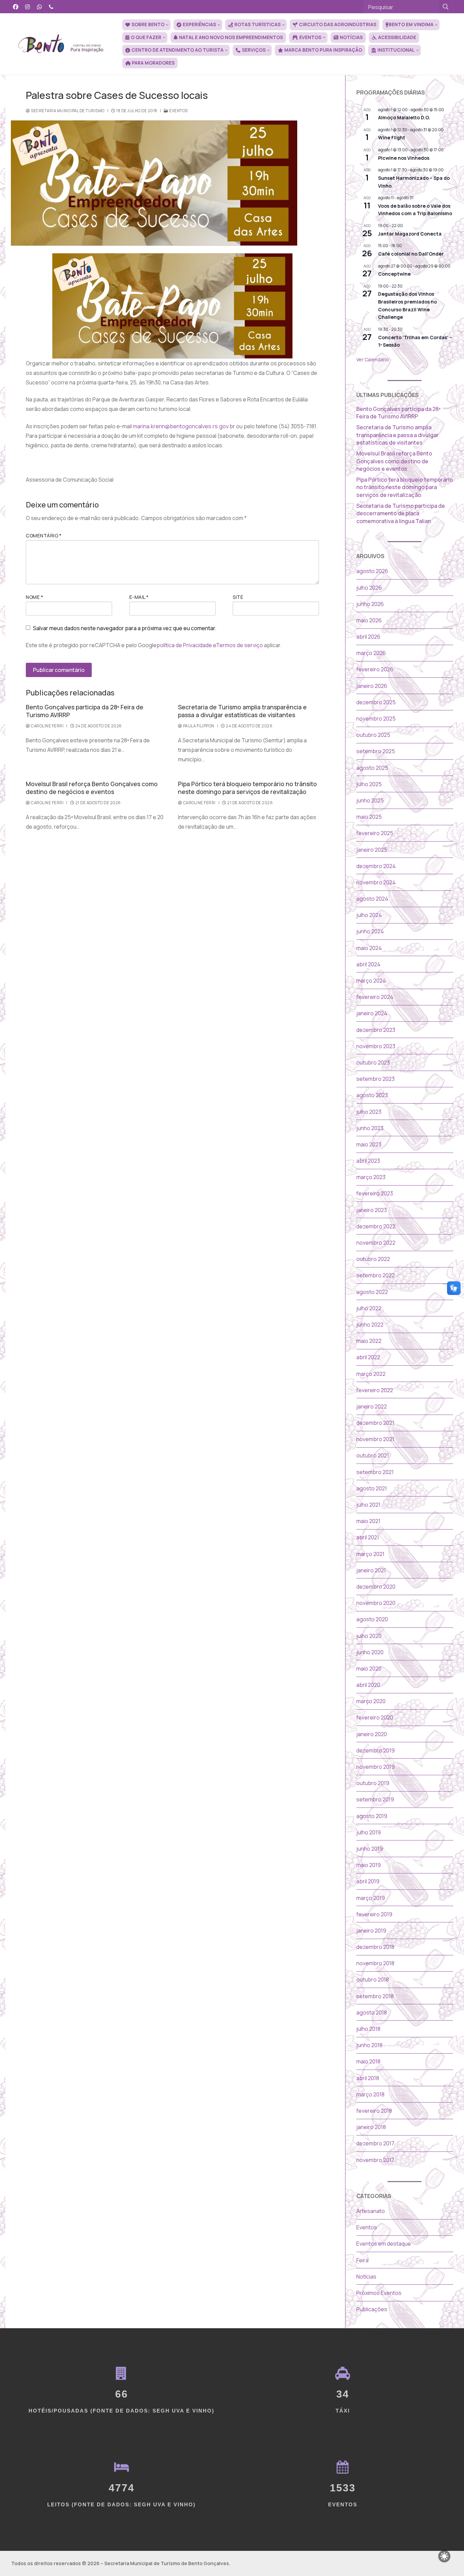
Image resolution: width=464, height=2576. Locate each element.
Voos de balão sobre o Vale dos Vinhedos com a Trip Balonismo (415, 210)
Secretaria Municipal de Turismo (67, 111)
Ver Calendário (373, 359)
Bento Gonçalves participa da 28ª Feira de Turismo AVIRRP (85, 711)
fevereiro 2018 (374, 2111)
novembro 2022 (376, 1243)
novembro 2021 (375, 1439)
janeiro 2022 (372, 1406)
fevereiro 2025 (375, 833)
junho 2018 (369, 2045)
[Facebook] (16, 7)
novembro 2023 (376, 1046)
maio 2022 (369, 1341)
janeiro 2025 (372, 850)
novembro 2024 (376, 882)
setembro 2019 (375, 1799)
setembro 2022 (376, 1275)
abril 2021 (368, 1537)
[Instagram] (28, 7)
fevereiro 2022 (375, 1390)
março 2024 (371, 981)
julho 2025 (369, 784)
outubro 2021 (373, 1455)
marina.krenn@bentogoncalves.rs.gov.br (184, 426)
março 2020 (371, 1701)
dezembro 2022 (376, 1226)
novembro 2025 (376, 719)
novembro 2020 (376, 1603)
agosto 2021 (372, 1488)
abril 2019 (368, 1881)
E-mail (139, 597)
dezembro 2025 (376, 702)
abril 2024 (368, 964)
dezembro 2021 (375, 1423)
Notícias (366, 2277)
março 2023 (371, 1177)
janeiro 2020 (372, 1734)
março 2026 (371, 653)
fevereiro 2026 (375, 669)
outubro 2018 (373, 1979)
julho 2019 (369, 1832)
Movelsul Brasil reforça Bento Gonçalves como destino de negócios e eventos (92, 788)
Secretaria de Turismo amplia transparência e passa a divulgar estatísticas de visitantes (242, 711)
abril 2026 (368, 637)
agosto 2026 (372, 571)
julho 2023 (369, 1112)
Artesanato (371, 2211)
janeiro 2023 (372, 1210)
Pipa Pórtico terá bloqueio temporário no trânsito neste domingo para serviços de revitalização (247, 788)
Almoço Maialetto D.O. (404, 117)
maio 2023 (369, 1144)
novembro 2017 (375, 2160)
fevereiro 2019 (374, 1914)
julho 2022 (369, 1308)
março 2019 (371, 1898)
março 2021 (370, 1554)
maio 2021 (368, 1521)
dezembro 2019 (376, 1750)
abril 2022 (368, 1357)
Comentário (44, 536)
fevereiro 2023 (375, 1193)
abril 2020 (368, 1685)
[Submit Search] (446, 7)
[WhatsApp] (40, 7)
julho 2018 (368, 2029)
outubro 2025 (373, 735)
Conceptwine (394, 274)
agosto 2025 (372, 768)
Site (238, 597)
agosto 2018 (372, 2012)
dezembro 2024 (376, 866)
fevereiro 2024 (375, 997)
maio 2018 (368, 2061)
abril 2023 (368, 1161)
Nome (34, 597)
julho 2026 (369, 588)
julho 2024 (369, 915)
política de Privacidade (184, 645)
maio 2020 (369, 1669)
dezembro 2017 (375, 2143)
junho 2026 (370, 604)
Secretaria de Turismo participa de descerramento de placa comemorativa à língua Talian (401, 513)
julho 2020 (369, 1636)
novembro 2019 (376, 1767)
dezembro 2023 (376, 1030)
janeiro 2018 (371, 2127)
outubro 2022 (373, 1259)
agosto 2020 (372, 1619)
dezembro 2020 (376, 1587)
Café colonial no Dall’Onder (411, 254)
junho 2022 (370, 1325)
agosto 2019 (372, 1816)
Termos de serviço (239, 645)
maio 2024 (369, 948)
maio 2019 (369, 1865)
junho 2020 (370, 1652)
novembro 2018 (375, 1963)
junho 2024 (370, 931)
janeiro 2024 (372, 1013)
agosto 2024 (372, 899)
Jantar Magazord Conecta (410, 234)
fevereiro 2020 (375, 1717)
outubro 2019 (373, 1783)
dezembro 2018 (375, 1947)
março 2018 (370, 2094)
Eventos (178, 111)
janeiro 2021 (371, 1570)
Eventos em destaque (384, 2244)
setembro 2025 (376, 751)
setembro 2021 (375, 1472)
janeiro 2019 (371, 1931)
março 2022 (371, 1374)
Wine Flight (392, 137)
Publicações (372, 2309)
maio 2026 (369, 620)
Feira (362, 2260)
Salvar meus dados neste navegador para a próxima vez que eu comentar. (125, 628)
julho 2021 (368, 1505)
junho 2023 (370, 1128)
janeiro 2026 (372, 686)
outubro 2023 (373, 1062)
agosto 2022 (372, 1292)
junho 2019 (370, 1849)
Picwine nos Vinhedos (404, 158)
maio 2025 (369, 817)
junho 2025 (370, 800)
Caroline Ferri (47, 726)
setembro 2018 (375, 1996)
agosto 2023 (372, 1095)
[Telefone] (51, 7)
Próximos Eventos (379, 2293)
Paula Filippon (198, 726)
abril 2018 (368, 2078)
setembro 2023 (376, 1079)
